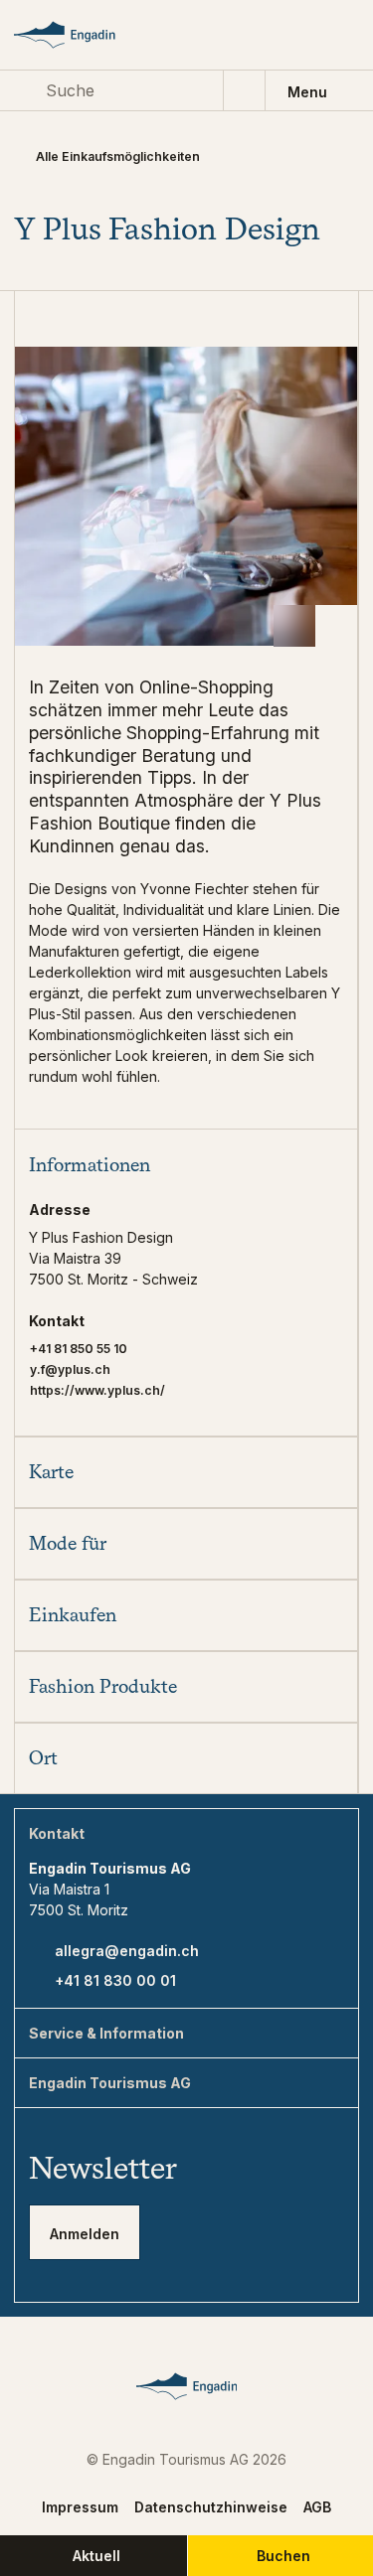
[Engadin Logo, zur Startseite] (82, 35)
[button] (186, 1164)
